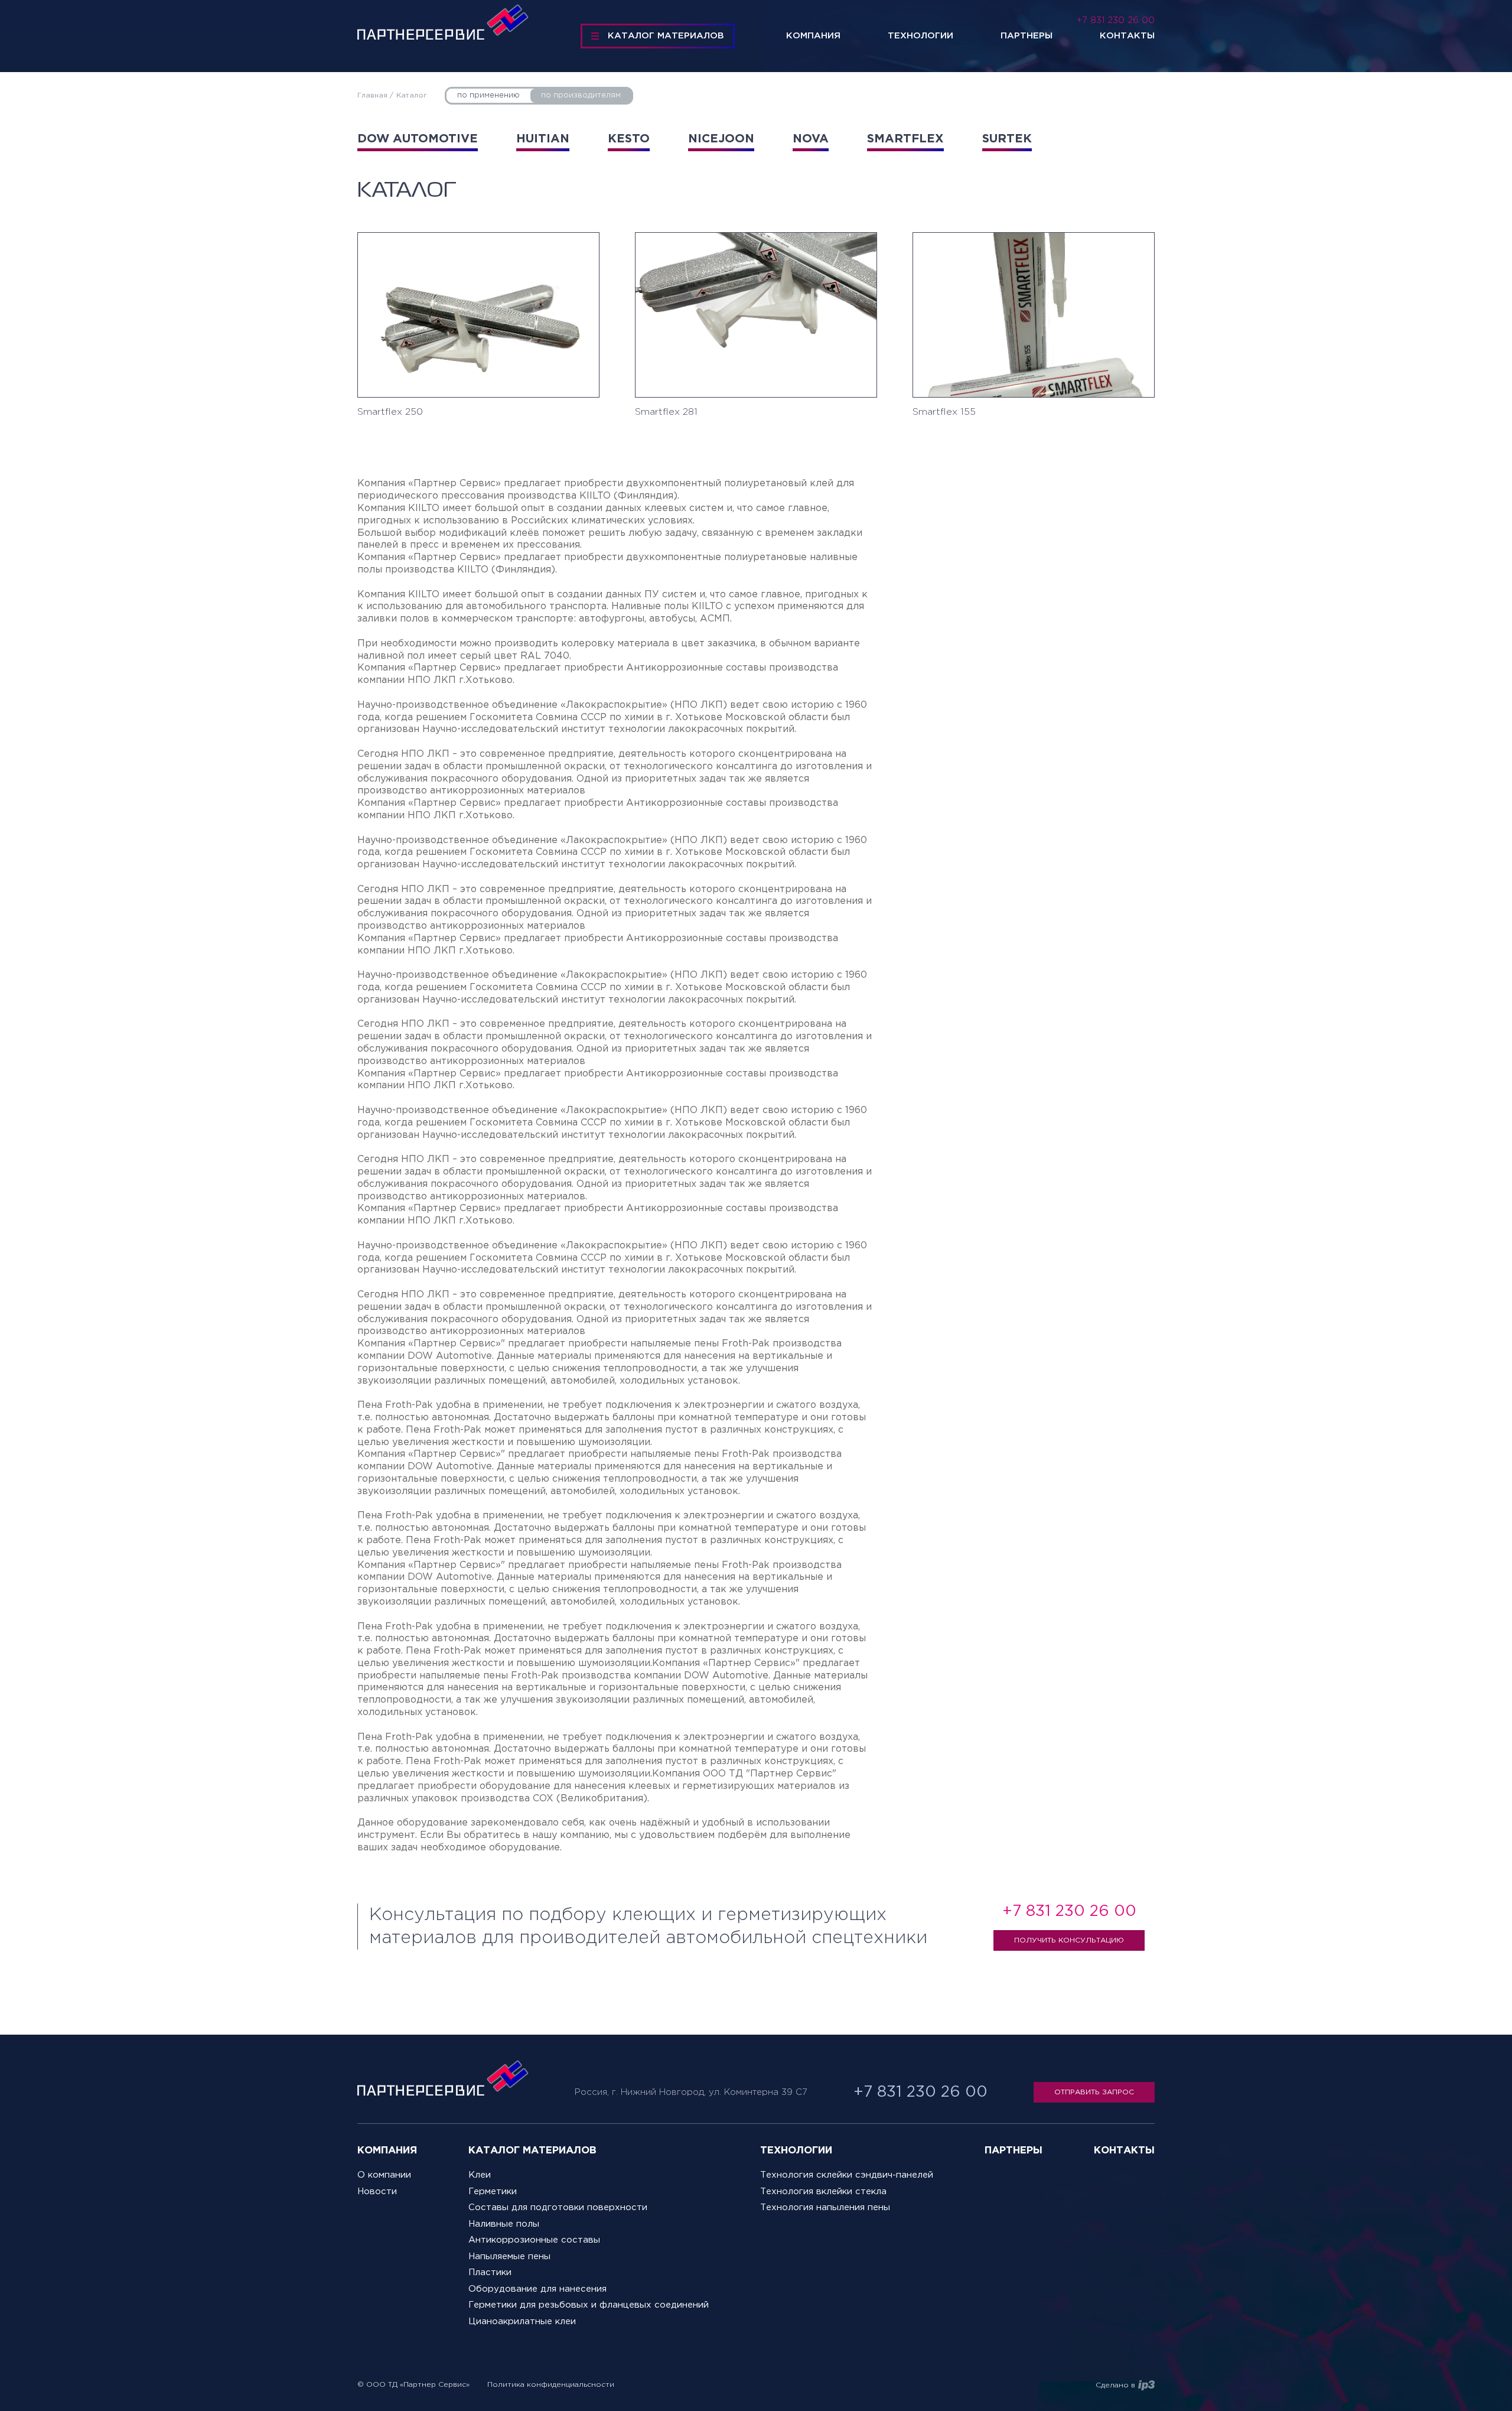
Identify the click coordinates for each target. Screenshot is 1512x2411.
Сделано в (1115, 2385)
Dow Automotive (418, 139)
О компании (384, 2175)
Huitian (543, 139)
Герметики (493, 2192)
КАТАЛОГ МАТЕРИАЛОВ (666, 36)
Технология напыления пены (825, 2207)
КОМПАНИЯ (387, 2151)
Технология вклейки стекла (823, 2192)
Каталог (412, 95)
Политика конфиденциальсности (551, 2385)
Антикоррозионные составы (534, 2240)
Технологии (920, 36)
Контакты (1127, 36)
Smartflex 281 (666, 412)
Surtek (1007, 139)
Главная (372, 95)
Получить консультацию (1069, 1940)
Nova (811, 139)
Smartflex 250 (390, 412)
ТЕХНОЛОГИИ (796, 2151)
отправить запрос (1094, 2092)
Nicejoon (721, 139)
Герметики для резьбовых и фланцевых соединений (589, 2305)
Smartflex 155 (944, 412)
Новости (377, 2192)
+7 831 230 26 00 (1116, 20)
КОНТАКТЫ (1124, 2151)
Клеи (480, 2175)
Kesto (629, 139)
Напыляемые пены (509, 2257)
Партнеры (1027, 36)
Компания (813, 36)
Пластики (490, 2272)
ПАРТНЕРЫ (1014, 2151)
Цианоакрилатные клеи (522, 2321)
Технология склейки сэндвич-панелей (847, 2175)
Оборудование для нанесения (537, 2289)
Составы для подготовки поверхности (558, 2207)
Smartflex (905, 139)
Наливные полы (504, 2224)
